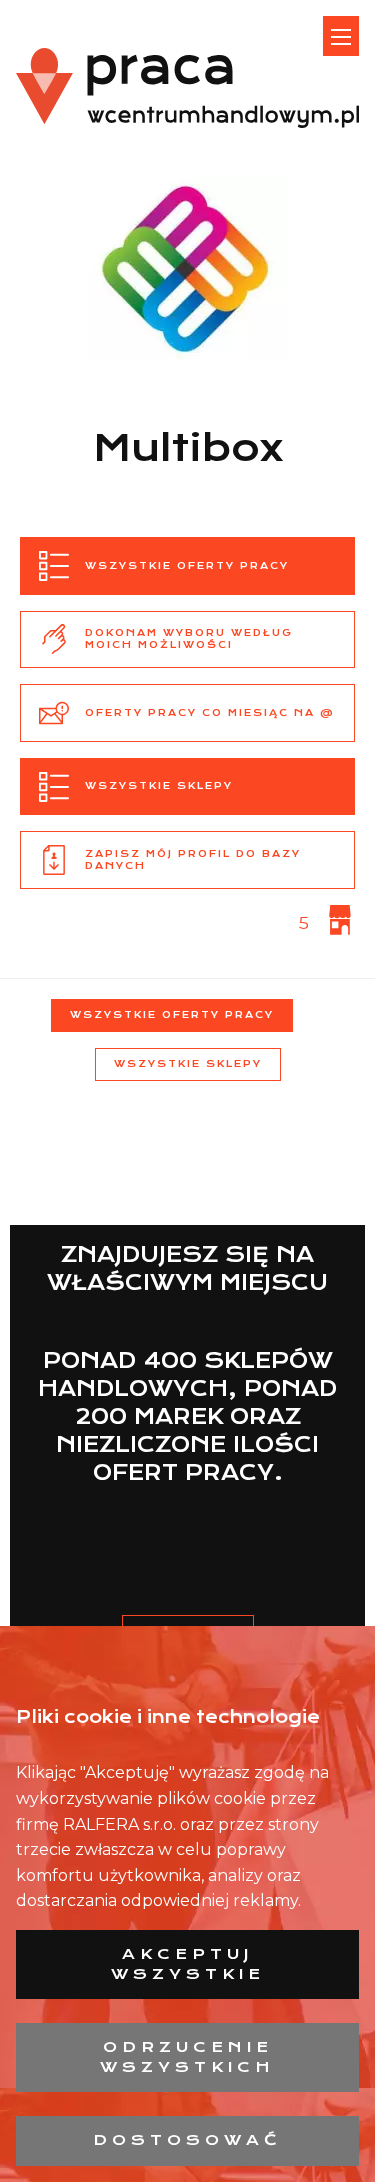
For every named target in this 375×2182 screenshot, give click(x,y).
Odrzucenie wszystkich (187, 2057)
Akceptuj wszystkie (188, 1964)
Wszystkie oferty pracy (172, 1014)
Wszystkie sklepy (188, 1063)
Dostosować (187, 2140)
